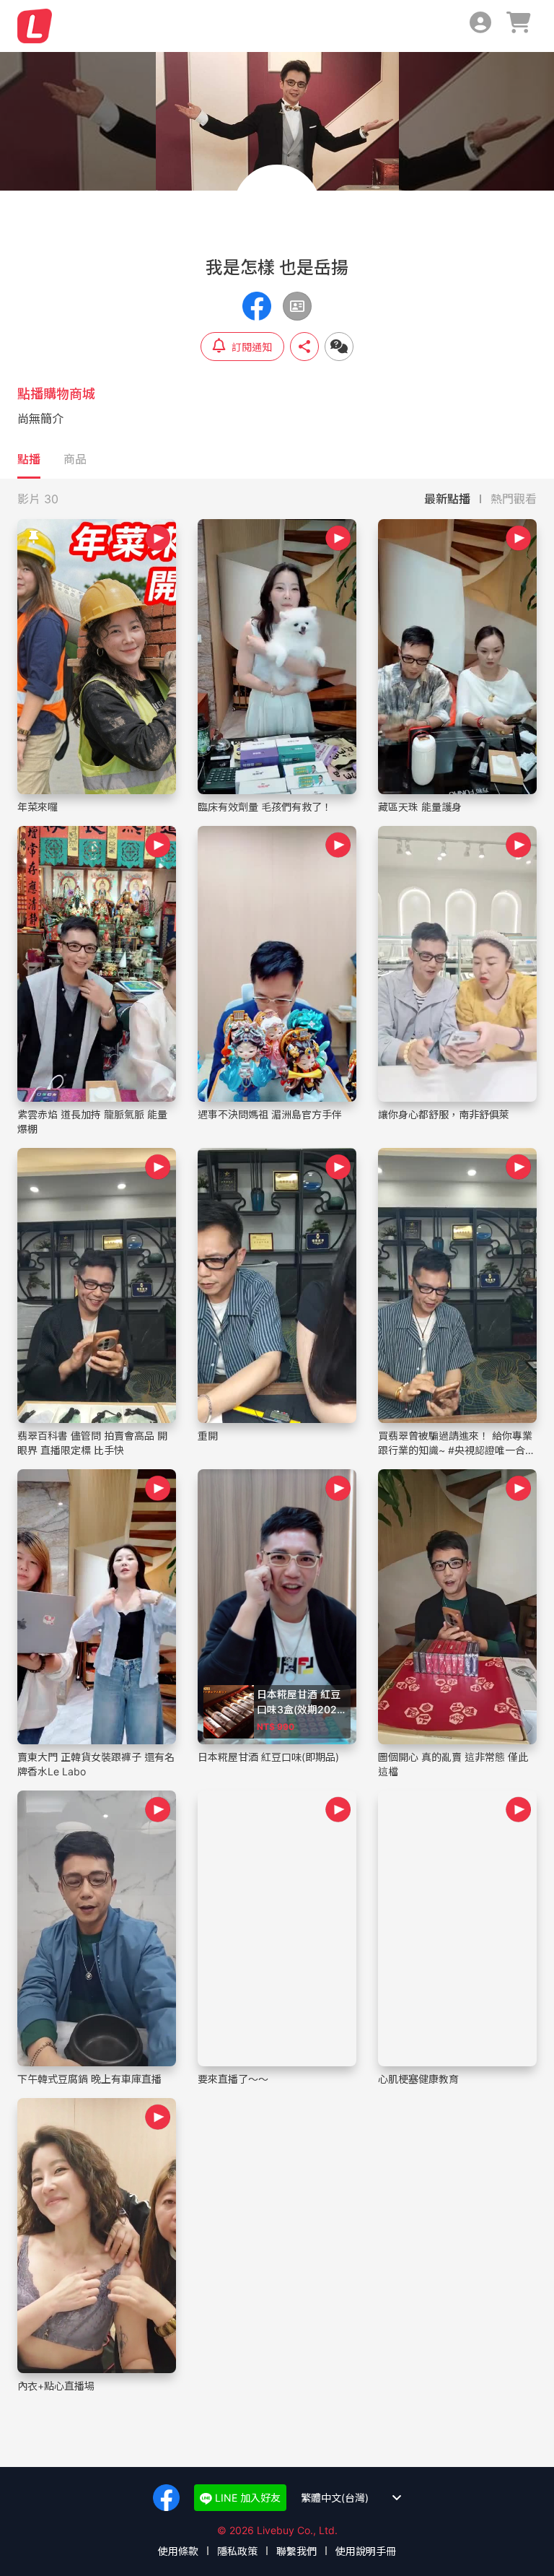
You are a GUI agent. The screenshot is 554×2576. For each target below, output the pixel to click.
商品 (75, 459)
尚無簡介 (40, 419)
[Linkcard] (297, 306)
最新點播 (447, 499)
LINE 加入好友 (246, 2498)
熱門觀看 (514, 499)
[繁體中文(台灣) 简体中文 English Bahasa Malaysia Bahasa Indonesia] (345, 2498)
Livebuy (35, 26)
